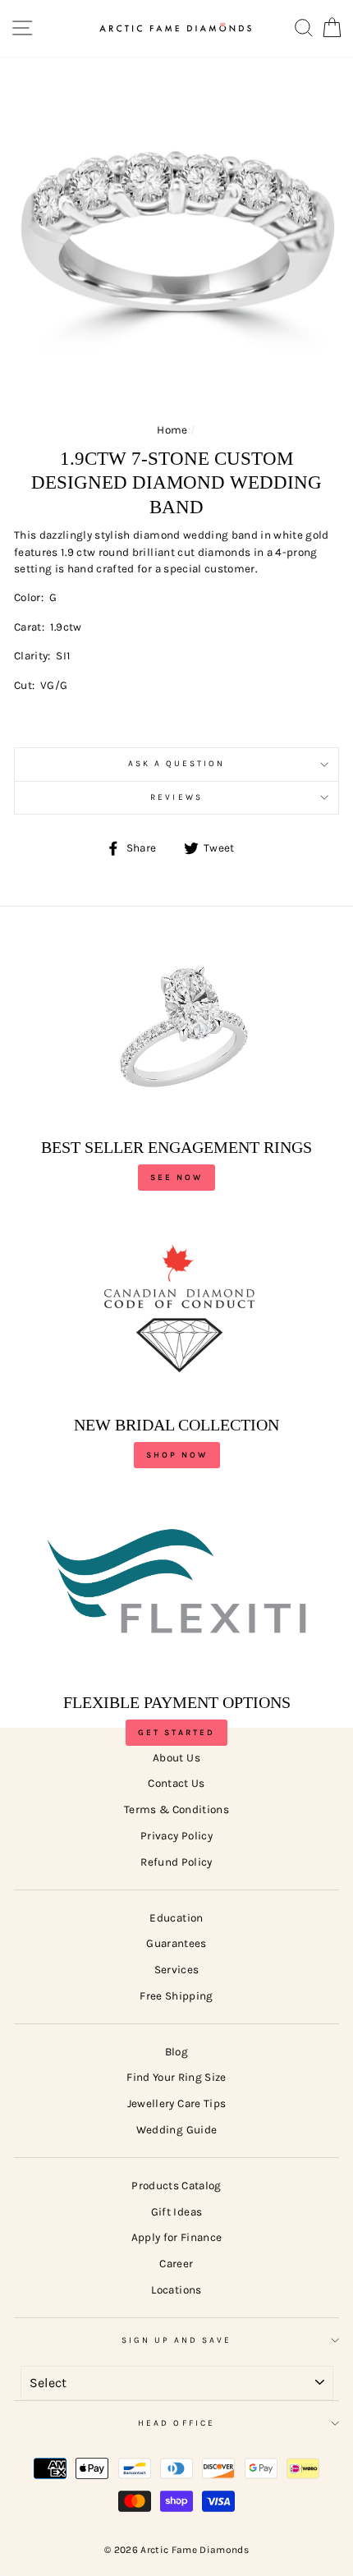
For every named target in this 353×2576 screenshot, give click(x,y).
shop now (177, 1455)
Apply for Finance (177, 2237)
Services (177, 1970)
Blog (176, 2052)
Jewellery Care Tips (176, 2103)
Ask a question (177, 764)
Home (172, 430)
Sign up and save (177, 2340)
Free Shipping (176, 1996)
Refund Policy (176, 1862)
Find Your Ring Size (176, 2077)
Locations (176, 2290)
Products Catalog (176, 2186)
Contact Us (176, 1783)
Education (176, 1918)
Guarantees (176, 1943)
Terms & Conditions (176, 1809)
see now (176, 1178)
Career (176, 2264)
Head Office (176, 2423)
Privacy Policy (176, 1836)
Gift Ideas (176, 2212)
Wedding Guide (176, 2130)
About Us (176, 1758)
